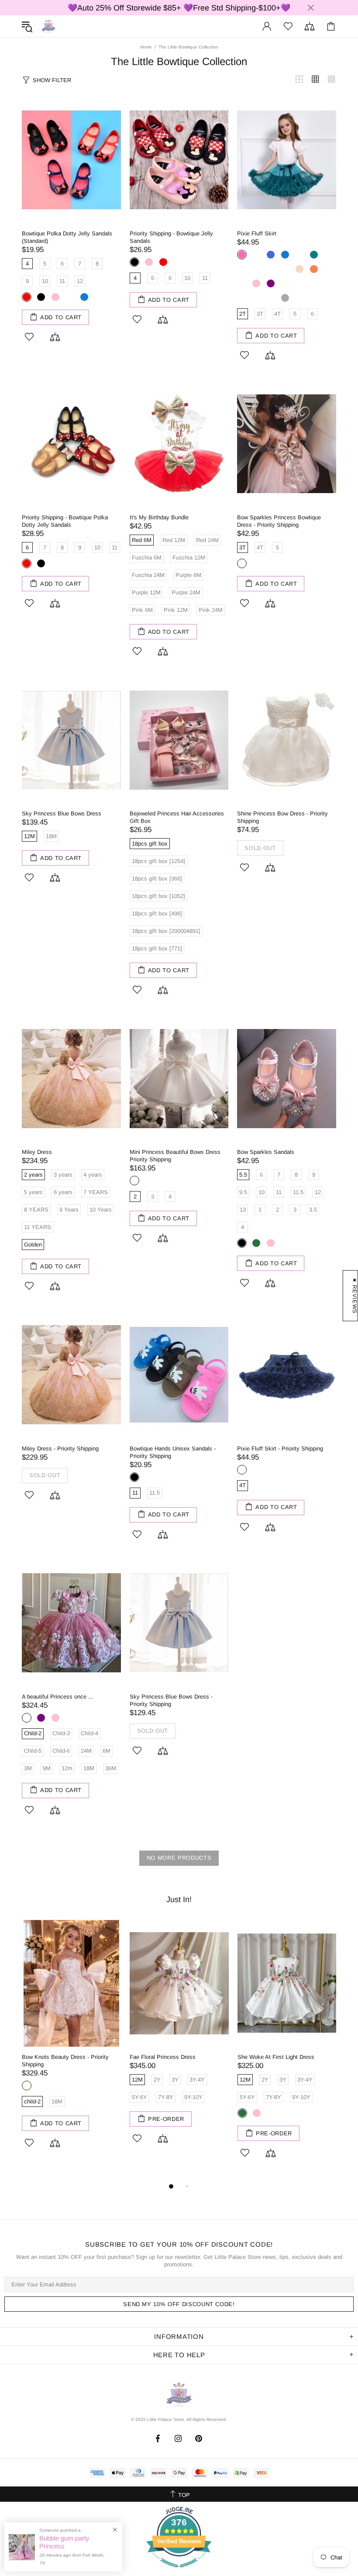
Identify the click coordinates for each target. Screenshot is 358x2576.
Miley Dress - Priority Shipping (60, 1449)
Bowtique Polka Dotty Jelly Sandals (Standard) (67, 237)
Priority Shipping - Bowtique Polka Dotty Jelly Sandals (65, 521)
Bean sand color (256, 298)
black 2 (285, 1243)
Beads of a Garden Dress (270, 2057)
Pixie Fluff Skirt (257, 233)
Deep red (271, 269)
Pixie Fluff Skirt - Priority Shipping (280, 1449)
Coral (314, 269)
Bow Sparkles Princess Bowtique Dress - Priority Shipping (279, 521)
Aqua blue (299, 255)
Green (27, 2113)
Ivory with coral (285, 269)
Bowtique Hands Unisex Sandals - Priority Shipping (173, 1452)
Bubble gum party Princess (64, 2542)
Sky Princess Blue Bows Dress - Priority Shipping (171, 1700)
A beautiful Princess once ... (58, 1697)
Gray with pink (242, 298)
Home (146, 47)
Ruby (242, 269)
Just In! (179, 1899)
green (256, 1243)
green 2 (299, 1243)
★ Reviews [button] (355, 1296)
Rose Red (70, 297)
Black (41, 297)
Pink (55, 297)
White (134, 1181)
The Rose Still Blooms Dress (166, 2057)
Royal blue (271, 255)
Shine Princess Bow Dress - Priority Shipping (282, 817)
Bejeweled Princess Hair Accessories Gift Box (177, 817)
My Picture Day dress (49, 2057)
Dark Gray (285, 298)
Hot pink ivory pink (299, 283)
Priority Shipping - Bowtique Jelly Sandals (171, 237)
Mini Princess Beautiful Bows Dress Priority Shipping (175, 1156)
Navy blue (242, 283)
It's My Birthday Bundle (159, 517)
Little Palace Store (48, 26)
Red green (256, 255)
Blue (84, 297)
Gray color (314, 283)
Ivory (285, 283)
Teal (314, 255)
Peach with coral (256, 269)
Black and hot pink (271, 298)
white (242, 563)
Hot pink (242, 255)
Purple (271, 283)
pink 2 (314, 1243)
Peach (299, 269)
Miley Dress (37, 1152)
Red (27, 297)
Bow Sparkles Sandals (266, 1152)
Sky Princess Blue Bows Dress (62, 813)
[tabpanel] (71, 2049)
